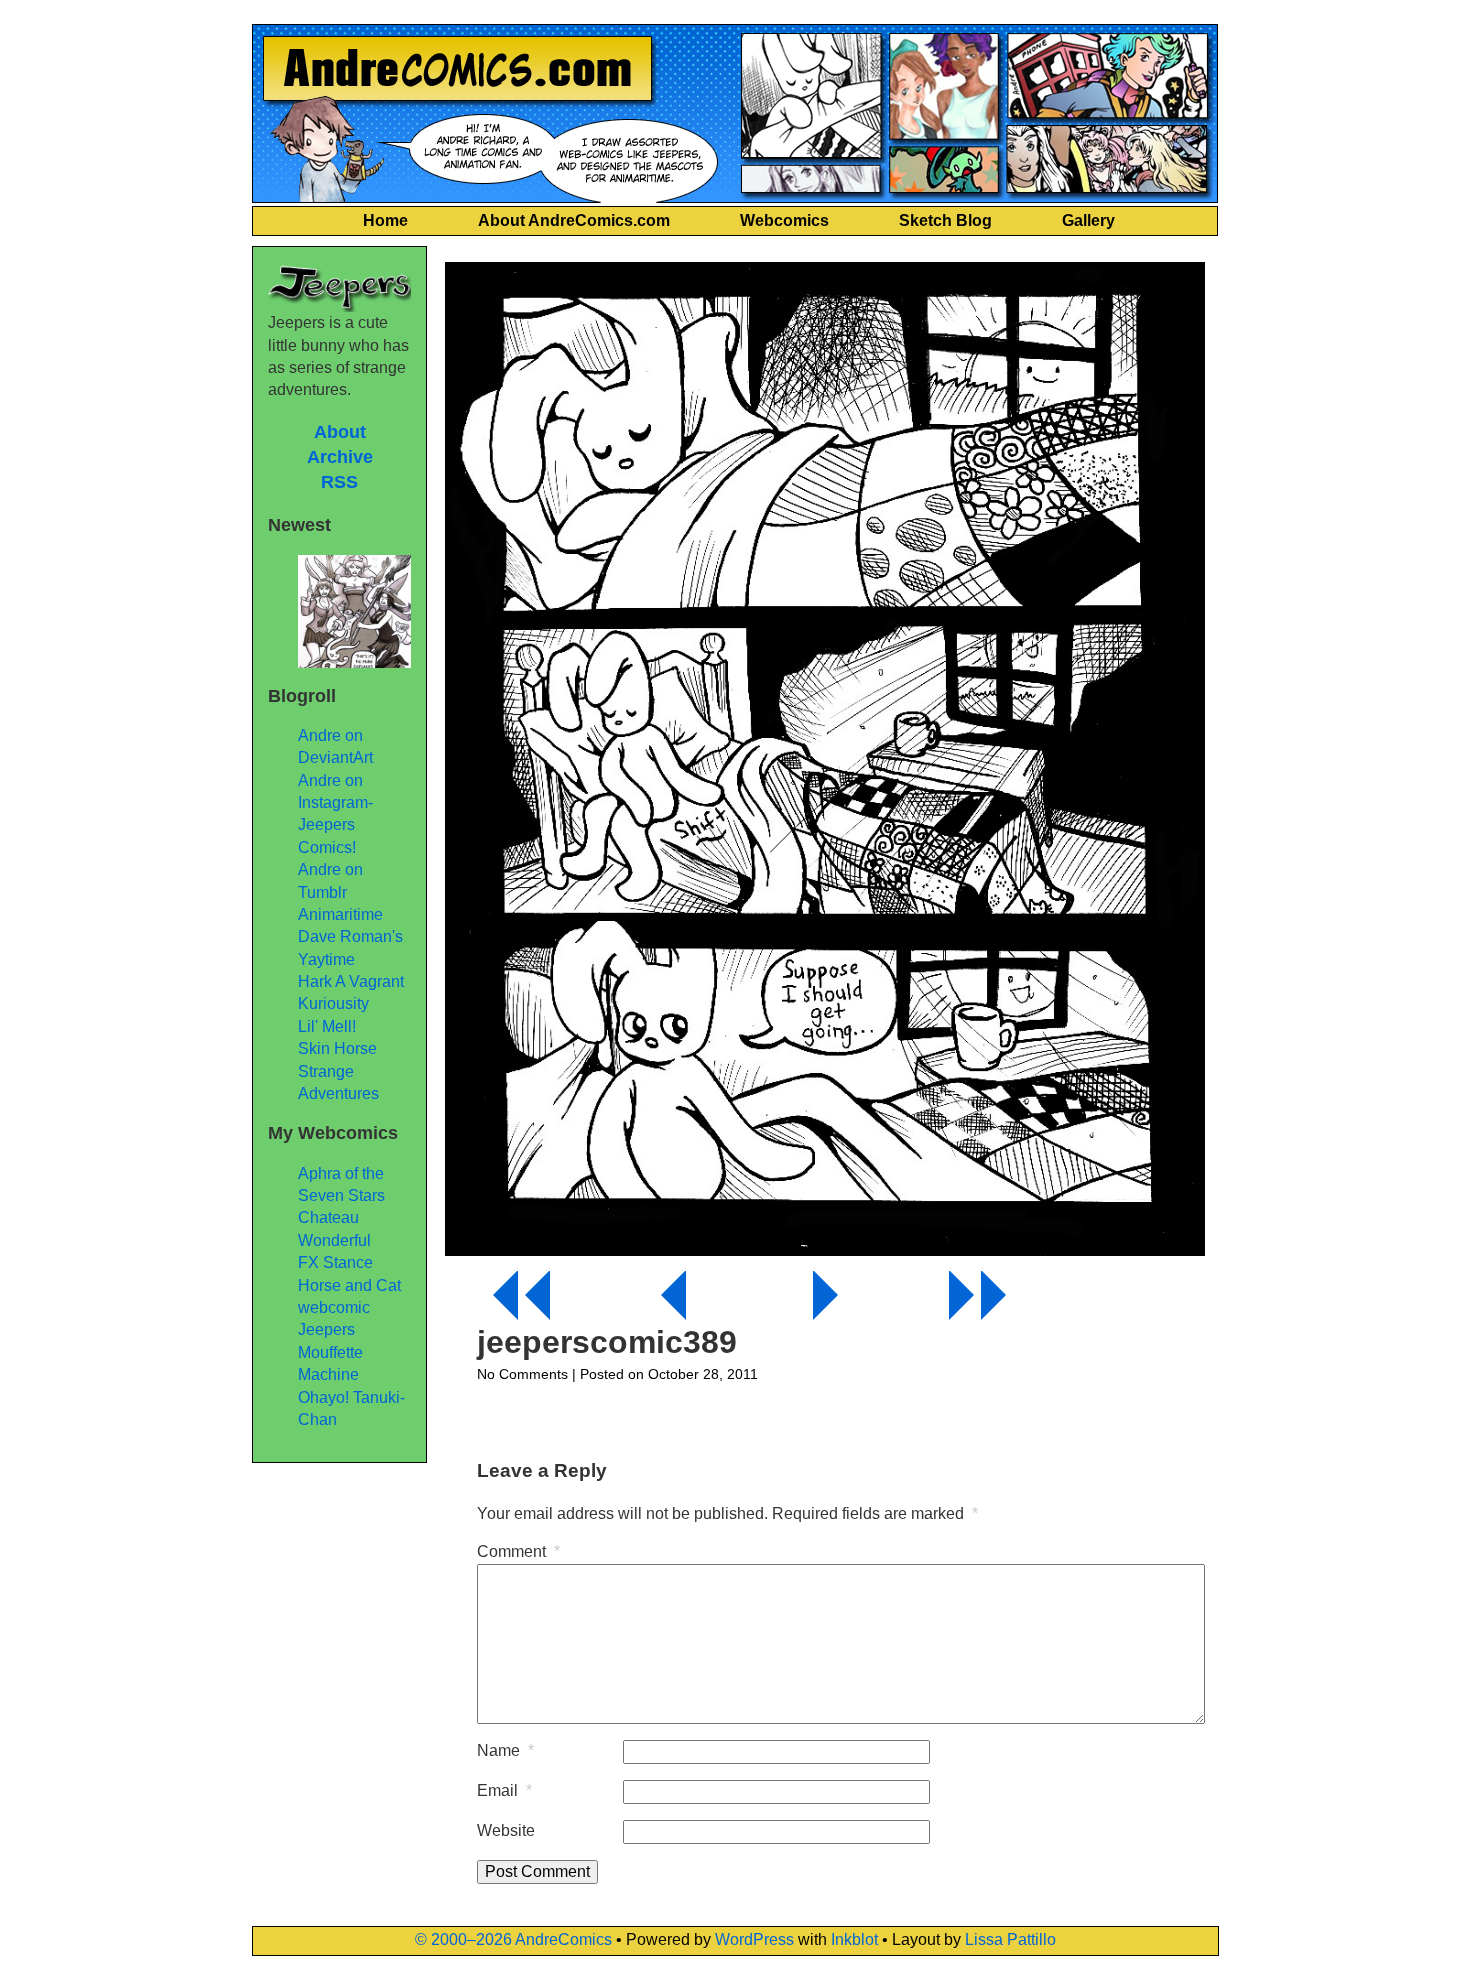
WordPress (754, 1939)
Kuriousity (333, 1003)
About (340, 432)
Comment (518, 1551)
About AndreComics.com (574, 220)
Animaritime (340, 914)
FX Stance (335, 1262)
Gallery (1088, 220)
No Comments (522, 1374)
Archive (340, 457)
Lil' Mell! (327, 1026)
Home (385, 220)
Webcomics (784, 220)
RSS (339, 482)
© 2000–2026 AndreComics (513, 1939)
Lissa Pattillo (1010, 1939)
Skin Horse (337, 1048)
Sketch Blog (945, 220)
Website (506, 1830)
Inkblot (854, 1939)
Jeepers (326, 1329)
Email (504, 1790)
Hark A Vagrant (351, 981)
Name (505, 1750)
